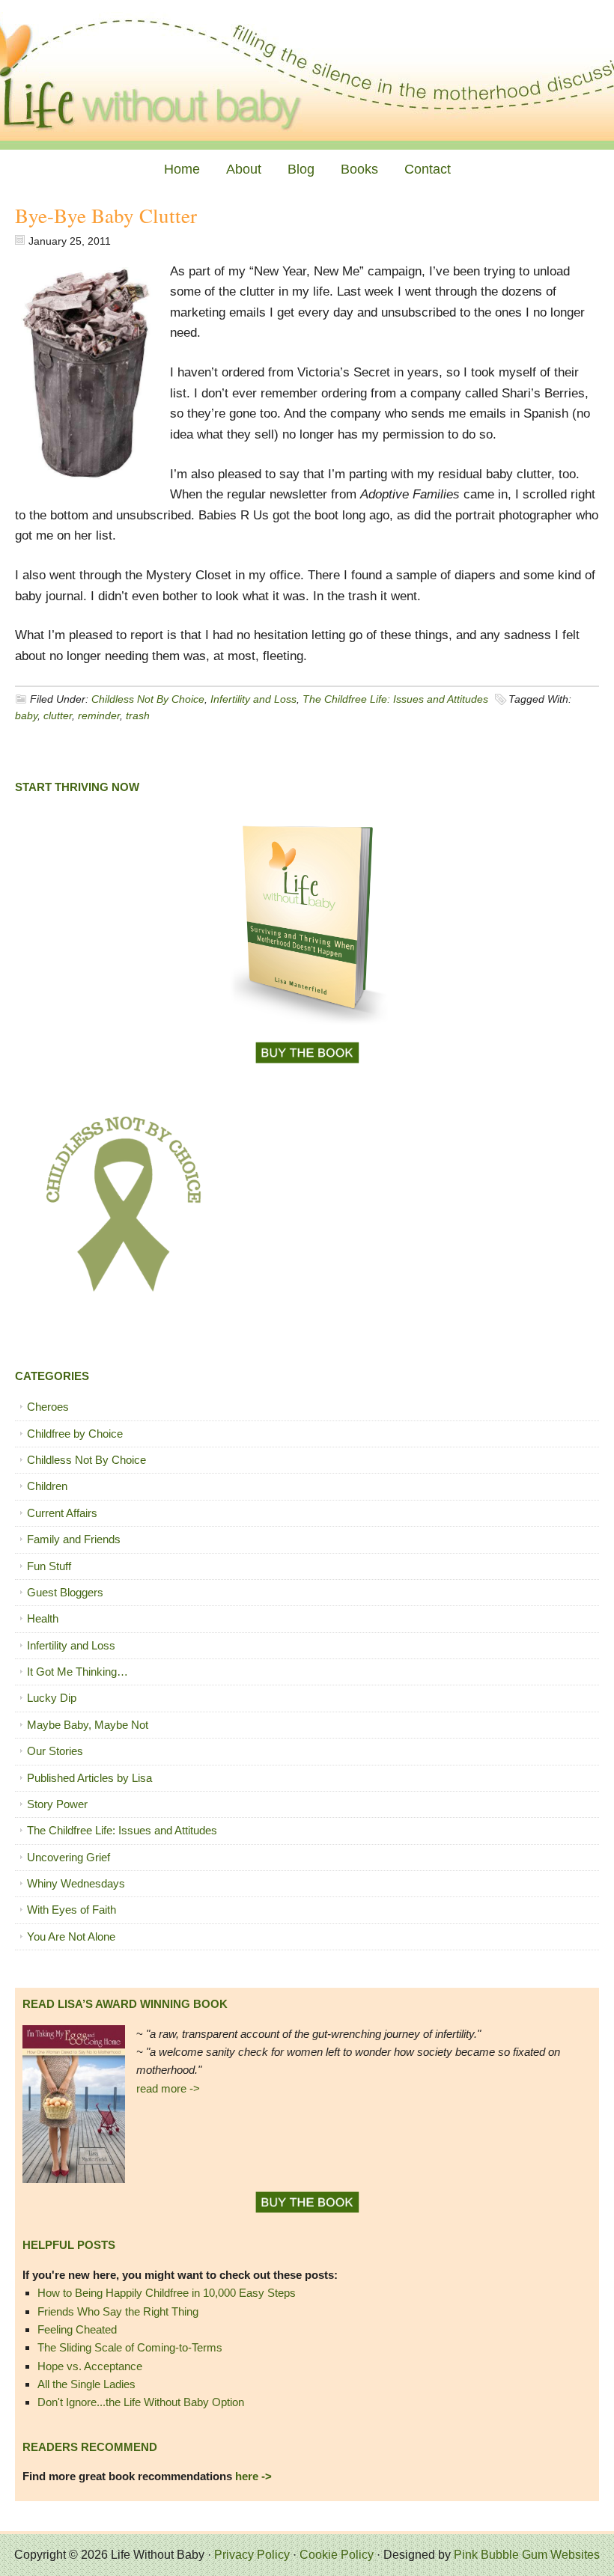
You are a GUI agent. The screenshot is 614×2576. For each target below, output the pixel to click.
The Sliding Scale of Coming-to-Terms (130, 2347)
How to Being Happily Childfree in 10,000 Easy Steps (167, 2293)
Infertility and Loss (253, 699)
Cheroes (48, 1407)
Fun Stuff (49, 1566)
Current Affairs (62, 1513)
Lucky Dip (52, 1698)
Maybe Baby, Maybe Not (88, 1725)
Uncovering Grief (69, 1857)
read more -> (168, 2088)
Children (47, 1486)
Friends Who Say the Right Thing (118, 2311)
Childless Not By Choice (148, 699)
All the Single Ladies (86, 2384)
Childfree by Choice (75, 1434)
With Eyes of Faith (72, 1910)
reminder (99, 715)
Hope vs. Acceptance (90, 2366)
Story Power (57, 1804)
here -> (253, 2476)
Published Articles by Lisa (89, 1778)
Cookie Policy (337, 2555)
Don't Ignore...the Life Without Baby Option (141, 2402)
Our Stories (55, 1751)
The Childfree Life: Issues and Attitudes (395, 699)
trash (138, 715)
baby (26, 715)
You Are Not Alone (71, 1936)
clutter (58, 715)
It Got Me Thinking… (77, 1672)
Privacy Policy (252, 2555)
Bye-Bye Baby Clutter (106, 216)
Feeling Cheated (77, 2329)
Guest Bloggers (65, 1592)
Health (43, 1618)
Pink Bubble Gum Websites (527, 2555)
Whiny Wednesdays (76, 1883)
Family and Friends (74, 1539)
